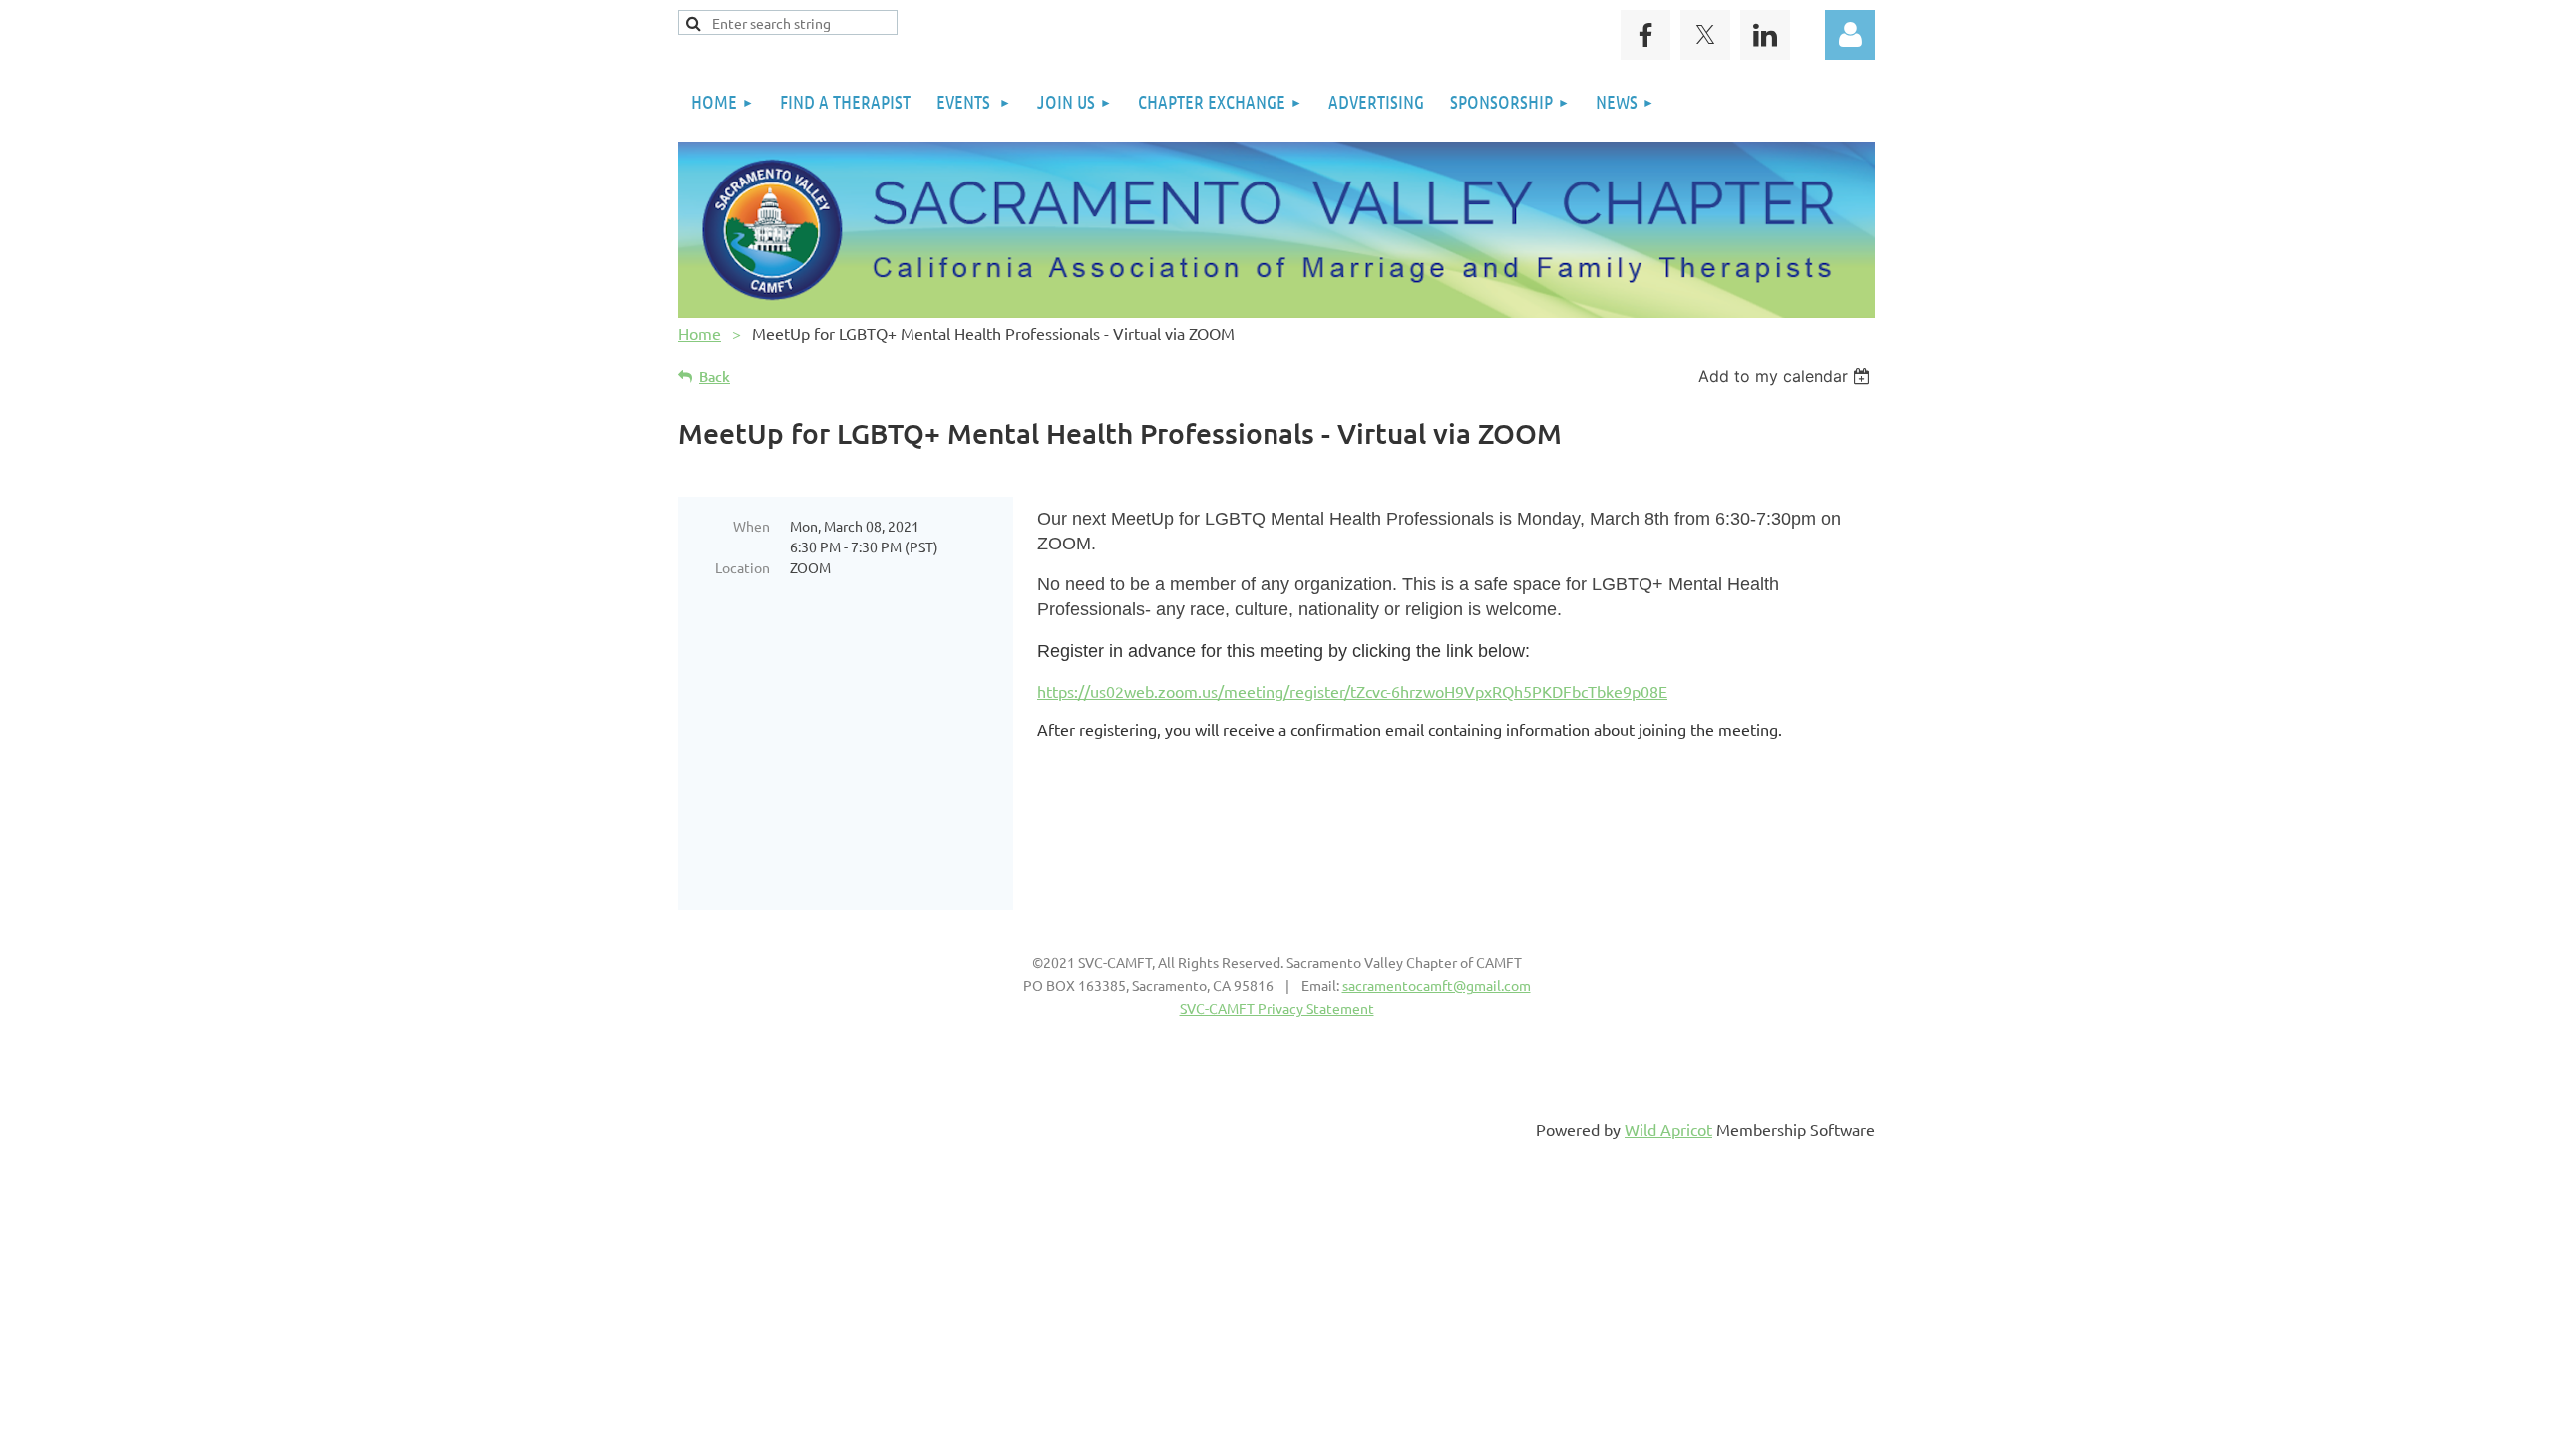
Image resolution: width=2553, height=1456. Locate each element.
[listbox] (1787, 376)
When (751, 526)
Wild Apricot (1668, 1129)
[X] (1705, 35)
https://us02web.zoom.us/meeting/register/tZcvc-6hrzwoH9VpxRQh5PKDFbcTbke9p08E (1352, 691)
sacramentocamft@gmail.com (1437, 985)
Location (742, 567)
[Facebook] (1645, 35)
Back (715, 376)
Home (700, 333)
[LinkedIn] (1765, 35)
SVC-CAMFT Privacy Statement (1277, 1008)
